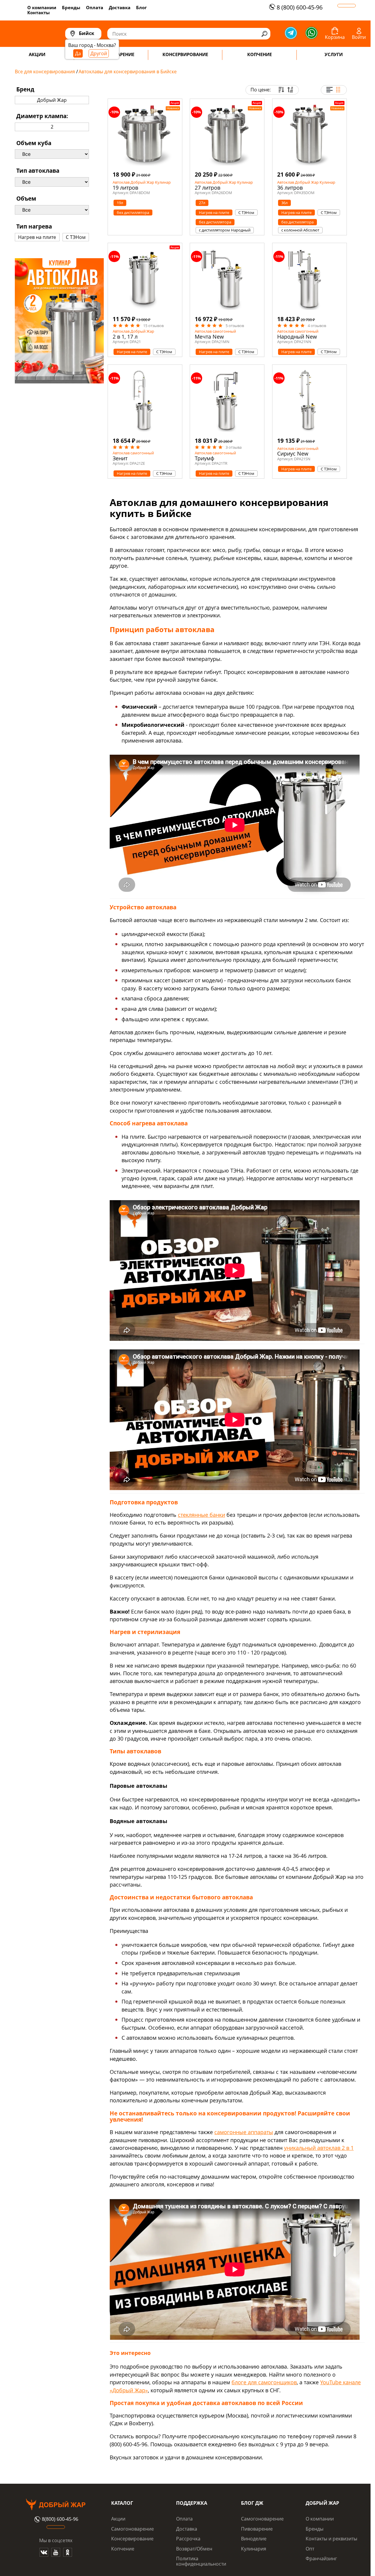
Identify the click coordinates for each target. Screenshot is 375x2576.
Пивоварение (257, 2529)
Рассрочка (188, 2539)
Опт (310, 2549)
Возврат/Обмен (194, 2549)
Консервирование (132, 2539)
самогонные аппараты (244, 2132)
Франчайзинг (321, 2558)
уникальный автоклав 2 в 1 (319, 2148)
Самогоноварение (133, 2529)
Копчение (123, 2549)
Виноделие (254, 2539)
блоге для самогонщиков (264, 2382)
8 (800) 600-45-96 (300, 7)
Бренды (71, 7)
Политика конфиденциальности (201, 2561)
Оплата (95, 7)
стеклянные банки (201, 1515)
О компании (42, 7)
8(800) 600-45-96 (60, 2519)
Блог (141, 7)
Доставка (120, 7)
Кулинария (254, 2549)
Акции (118, 2519)
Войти (359, 37)
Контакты (39, 12)
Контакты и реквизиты (331, 2539)
